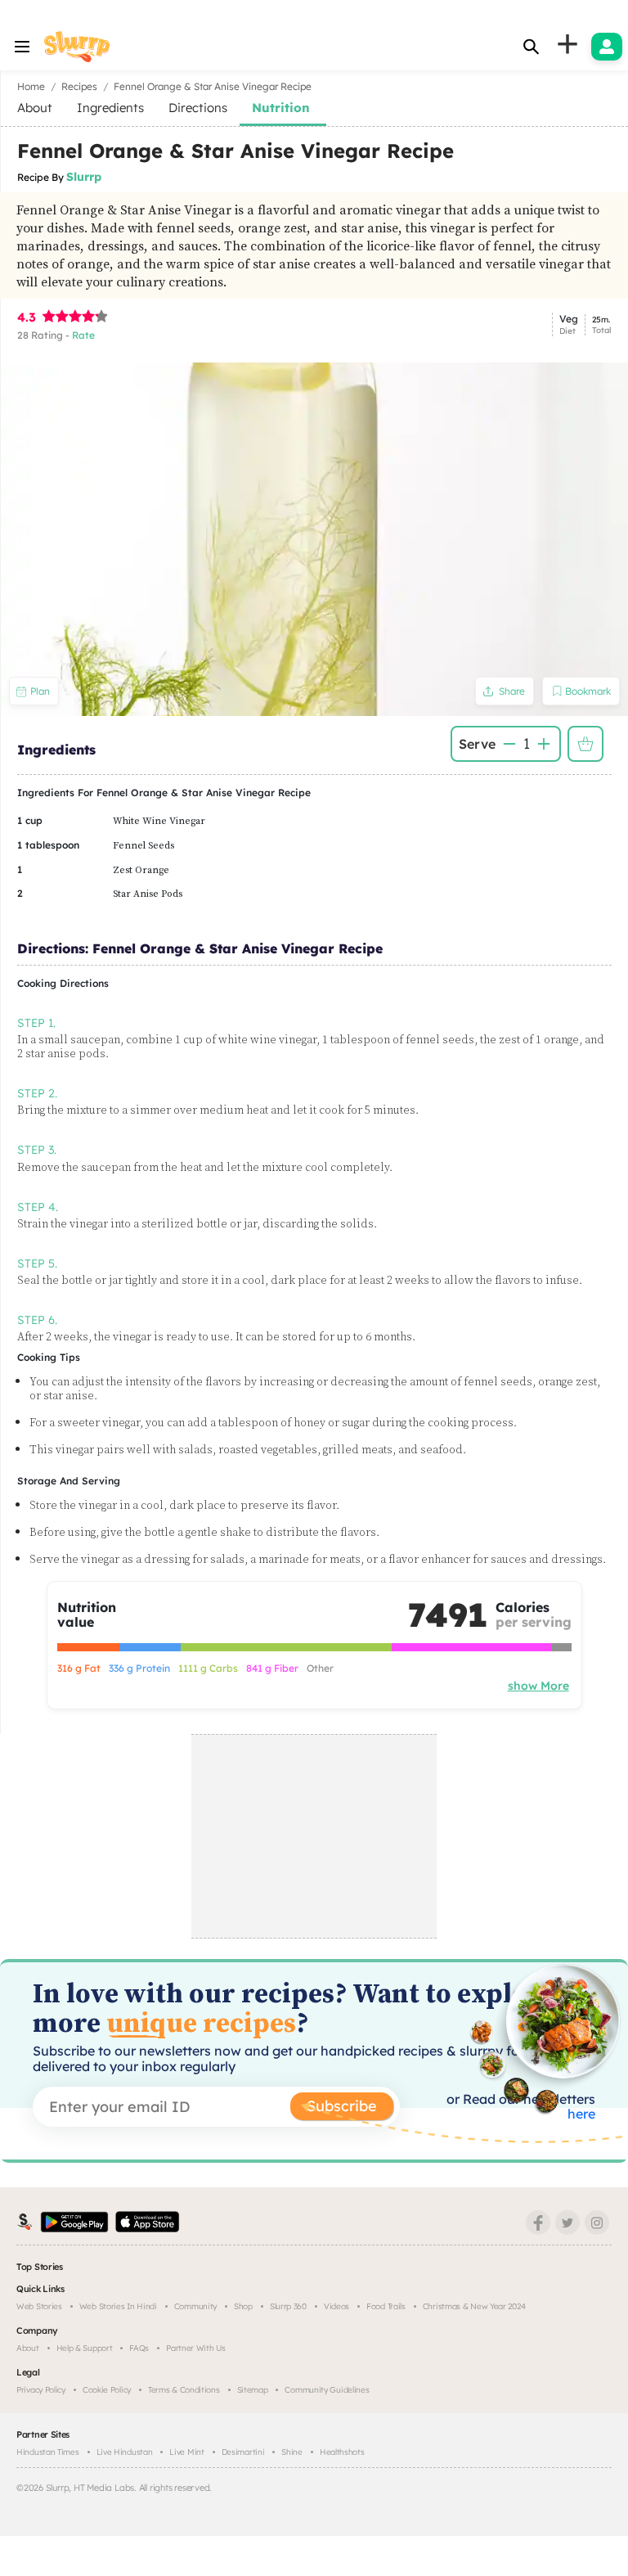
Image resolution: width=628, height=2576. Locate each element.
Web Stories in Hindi (118, 2306)
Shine (292, 2452)
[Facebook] (538, 2222)
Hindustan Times (48, 2452)
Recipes (79, 86)
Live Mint (186, 2452)
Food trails (386, 2306)
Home (31, 86)
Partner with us (196, 2348)
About (28, 2348)
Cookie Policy (107, 2390)
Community (195, 2306)
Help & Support (85, 2348)
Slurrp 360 (288, 2306)
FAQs (139, 2348)
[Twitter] (567, 2222)
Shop (243, 2306)
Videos (336, 2306)
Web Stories (39, 2306)
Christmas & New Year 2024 (474, 2306)
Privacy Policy (41, 2390)
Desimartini (243, 2452)
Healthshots (342, 2452)
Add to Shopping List (585, 744)
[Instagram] (597, 2222)
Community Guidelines (327, 2390)
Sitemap (253, 2390)
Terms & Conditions (184, 2390)
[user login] (607, 47)
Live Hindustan (125, 2452)
